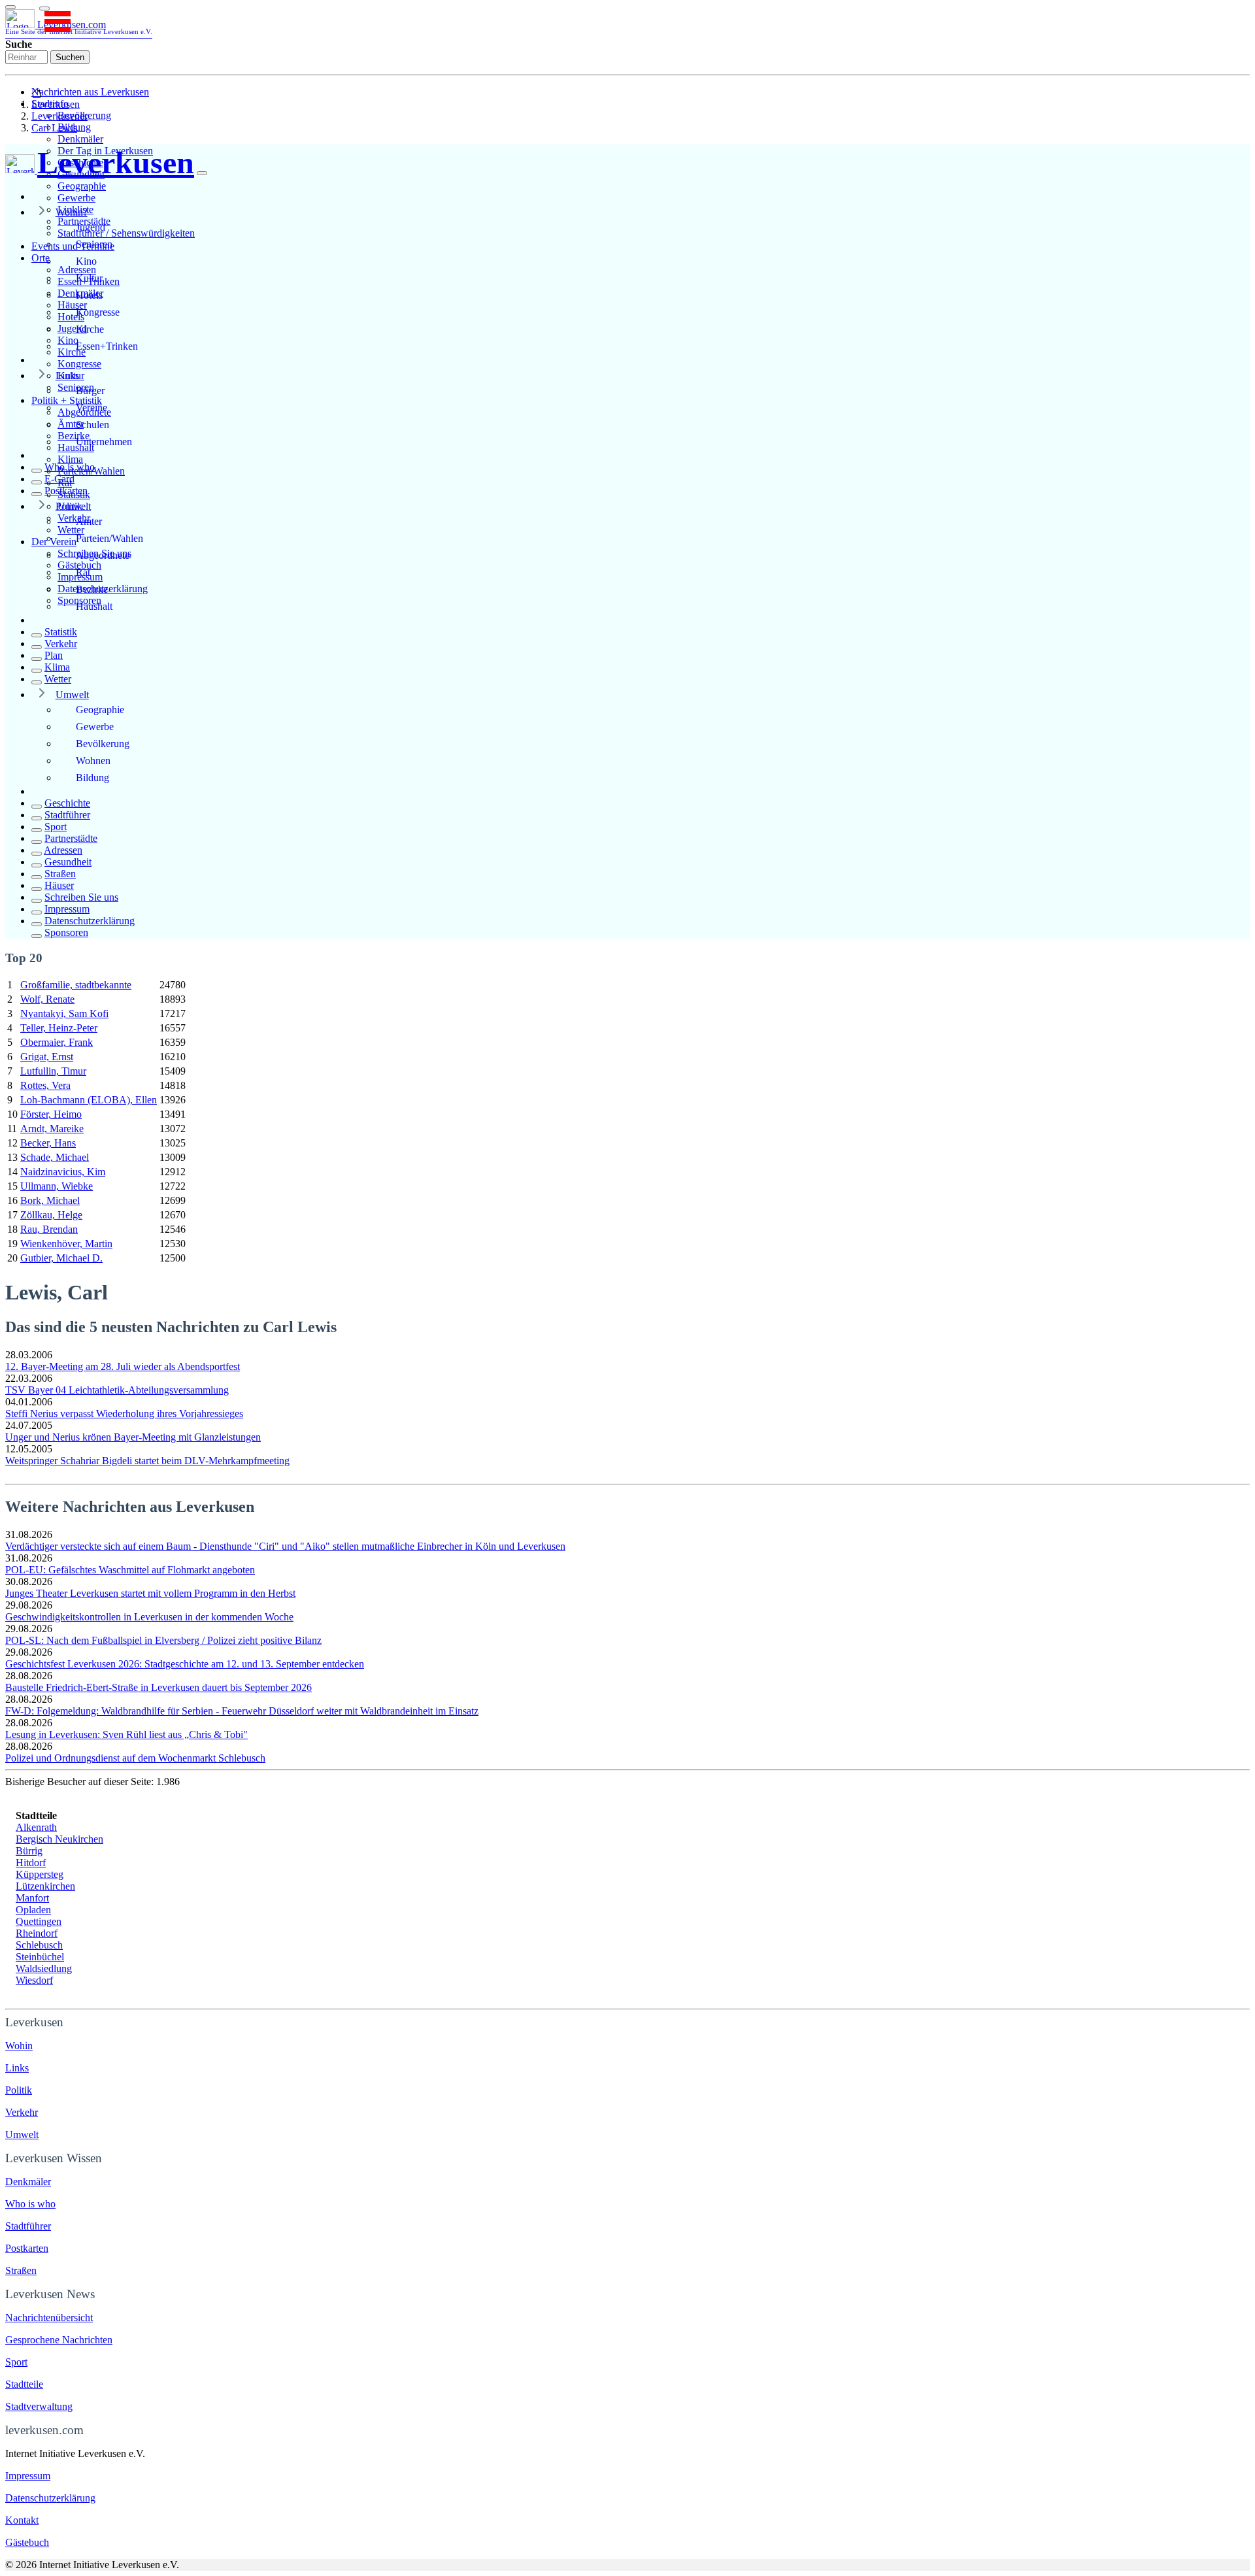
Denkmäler (80, 139)
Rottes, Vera (45, 1085)
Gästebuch (27, 2542)
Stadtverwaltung (39, 2406)
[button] (44, 8)
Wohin (19, 2046)
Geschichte (67, 803)
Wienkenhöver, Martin (66, 1244)
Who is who (70, 467)
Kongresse (79, 364)
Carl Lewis (54, 128)
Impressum (67, 909)
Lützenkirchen (45, 1886)
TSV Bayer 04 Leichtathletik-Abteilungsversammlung (117, 1390)
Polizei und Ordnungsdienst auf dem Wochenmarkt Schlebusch (135, 1758)
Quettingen (39, 1921)
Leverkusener (59, 116)
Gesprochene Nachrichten (59, 2340)
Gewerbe (76, 198)
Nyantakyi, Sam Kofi (64, 1013)
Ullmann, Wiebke (57, 1186)
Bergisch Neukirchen (59, 1839)
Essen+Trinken (107, 346)
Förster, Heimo (51, 1114)
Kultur (89, 278)
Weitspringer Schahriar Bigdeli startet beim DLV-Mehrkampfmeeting (147, 1461)
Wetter (58, 679)
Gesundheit (68, 862)
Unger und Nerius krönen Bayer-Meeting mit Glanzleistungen (133, 1437)
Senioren (94, 244)
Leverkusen (56, 104)
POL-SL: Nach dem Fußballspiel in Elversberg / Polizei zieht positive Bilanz (163, 1640)
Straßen (60, 874)
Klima (70, 459)
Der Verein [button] (54, 542)
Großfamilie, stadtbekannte (76, 985)
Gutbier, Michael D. (61, 1258)
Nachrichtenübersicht (49, 2317)
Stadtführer (67, 815)
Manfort (32, 1898)
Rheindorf (37, 1933)
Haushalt (94, 606)
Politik (69, 506)
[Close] (202, 173)
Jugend (91, 227)
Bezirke (92, 589)
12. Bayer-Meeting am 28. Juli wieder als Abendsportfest (123, 1366)
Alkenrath (36, 1827)
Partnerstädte (71, 838)
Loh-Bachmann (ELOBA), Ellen (89, 1100)
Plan (54, 655)
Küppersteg (40, 1874)
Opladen (33, 1910)
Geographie (82, 186)
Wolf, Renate (47, 999)
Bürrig (29, 1851)
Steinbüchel (40, 1957)
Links (67, 376)
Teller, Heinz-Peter (59, 1028)
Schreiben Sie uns (81, 897)
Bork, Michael (50, 1200)
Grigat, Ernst (47, 1057)
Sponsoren (66, 932)
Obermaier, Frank (57, 1042)
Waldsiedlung (44, 1968)
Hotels (89, 295)
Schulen (92, 425)
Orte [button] (41, 258)
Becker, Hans (48, 1143)
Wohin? (72, 212)
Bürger (90, 391)
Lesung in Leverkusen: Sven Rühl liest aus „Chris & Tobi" (126, 1734)
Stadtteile (24, 2384)
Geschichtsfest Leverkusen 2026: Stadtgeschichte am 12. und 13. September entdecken (185, 1664)
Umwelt (72, 694)
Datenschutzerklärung (90, 921)
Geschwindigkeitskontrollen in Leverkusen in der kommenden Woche (149, 1617)
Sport (56, 827)
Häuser (59, 885)
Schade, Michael (55, 1157)
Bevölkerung (103, 744)
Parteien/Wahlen (109, 538)
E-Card (59, 479)
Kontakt (22, 2520)
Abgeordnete (103, 555)
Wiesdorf (34, 1980)
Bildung (92, 778)
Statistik (61, 632)
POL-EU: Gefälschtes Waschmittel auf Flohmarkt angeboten (130, 1570)
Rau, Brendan (49, 1229)
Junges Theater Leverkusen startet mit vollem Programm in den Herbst (150, 1593)
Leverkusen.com (79, 27)
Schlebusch (39, 1945)
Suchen (70, 57)
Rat (83, 572)
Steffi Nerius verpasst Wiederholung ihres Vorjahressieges (124, 1413)
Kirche (90, 329)
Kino (86, 261)
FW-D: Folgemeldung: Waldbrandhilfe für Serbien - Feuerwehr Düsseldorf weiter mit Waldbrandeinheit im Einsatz (242, 1711)
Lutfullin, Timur (53, 1071)
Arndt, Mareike (52, 1129)
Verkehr (61, 644)
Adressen (63, 850)
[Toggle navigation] (10, 7)
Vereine (92, 408)
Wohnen (93, 761)
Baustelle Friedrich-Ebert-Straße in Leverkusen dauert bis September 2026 (159, 1687)
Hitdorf (31, 1863)
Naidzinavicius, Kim (63, 1172)
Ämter (89, 521)
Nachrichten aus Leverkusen (90, 92)
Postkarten (66, 491)
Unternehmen (104, 442)
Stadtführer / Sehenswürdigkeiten (126, 233)
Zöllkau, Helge (51, 1215)
